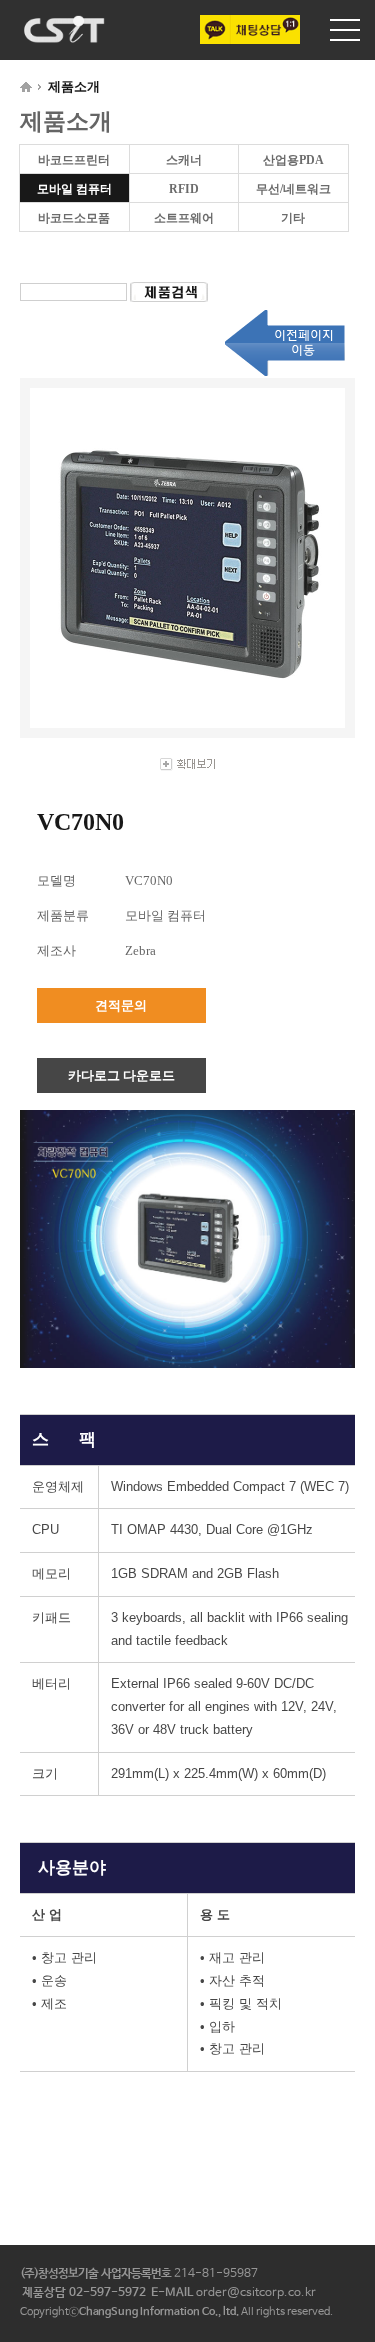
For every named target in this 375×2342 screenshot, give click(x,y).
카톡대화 (250, 29)
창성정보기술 (65, 29)
